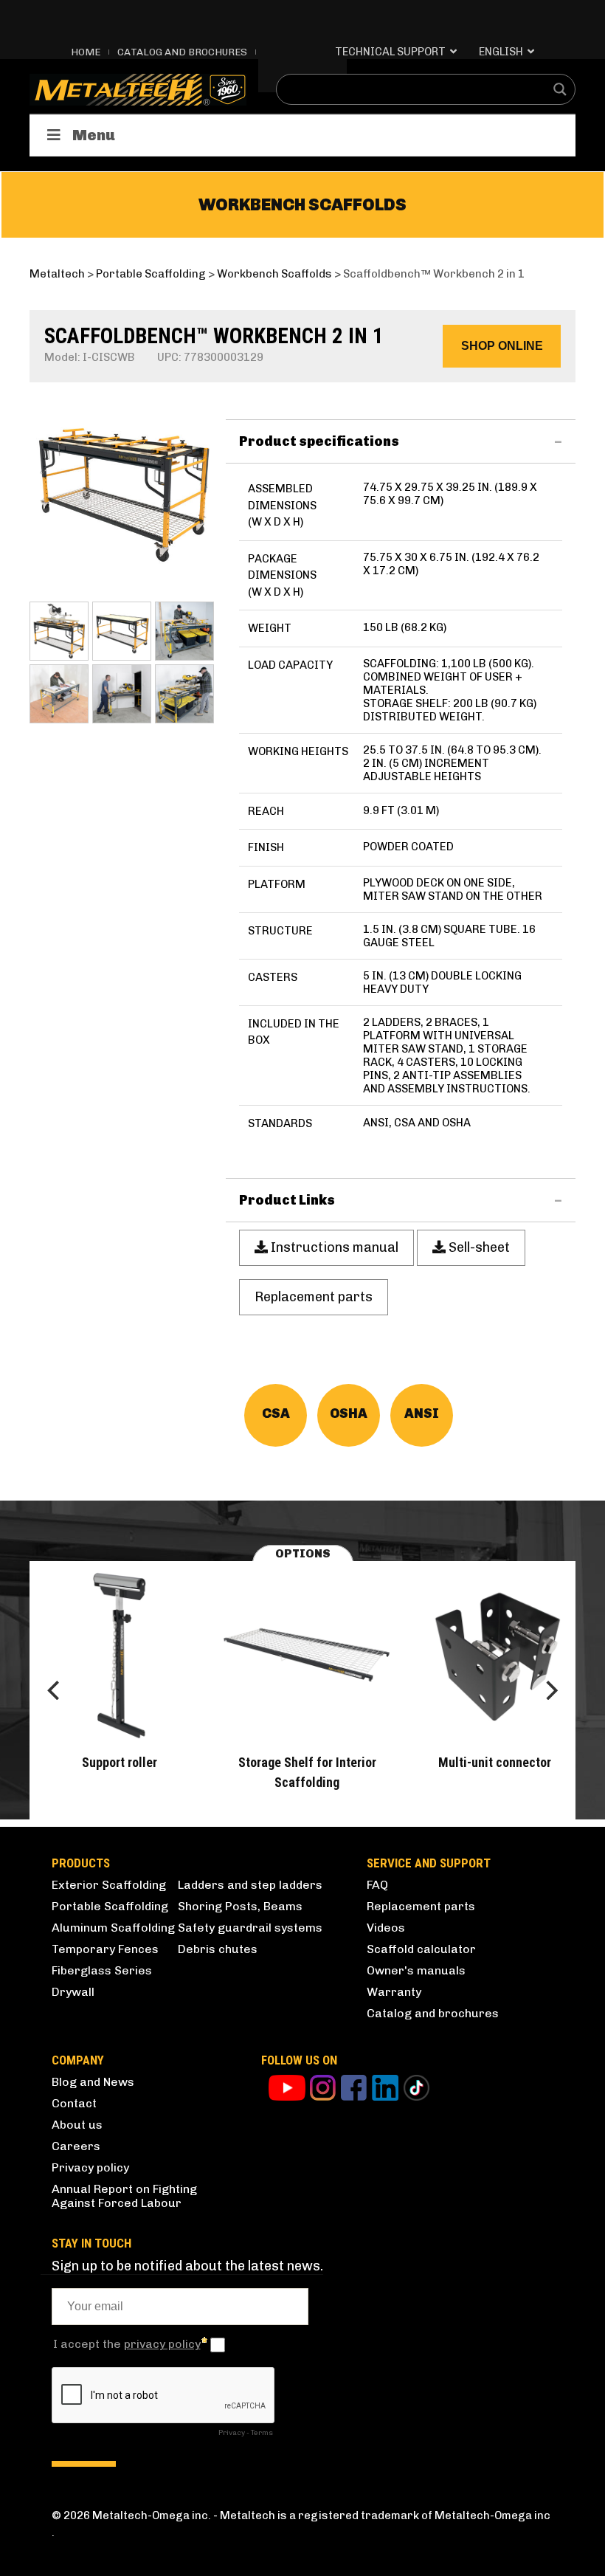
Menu (94, 135)
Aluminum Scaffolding (113, 1928)
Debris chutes (218, 1949)
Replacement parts (421, 1906)
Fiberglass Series (102, 1970)
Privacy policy (90, 2167)
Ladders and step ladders (250, 1885)
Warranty (394, 1992)
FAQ (377, 1885)
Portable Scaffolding (110, 1906)
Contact (74, 2103)
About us (77, 2125)
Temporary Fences (105, 1949)
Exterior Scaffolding (109, 1885)
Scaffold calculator (421, 1949)
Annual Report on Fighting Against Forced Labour (124, 2196)
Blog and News (93, 2082)
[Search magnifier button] (560, 89)
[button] (502, 346)
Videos (386, 1928)
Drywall (73, 1992)
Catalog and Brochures (182, 52)
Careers (76, 2146)
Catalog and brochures (433, 2013)
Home (86, 52)
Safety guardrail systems (250, 1928)
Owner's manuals (416, 1970)
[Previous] (55, 1690)
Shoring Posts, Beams (240, 1906)
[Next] (550, 1690)
